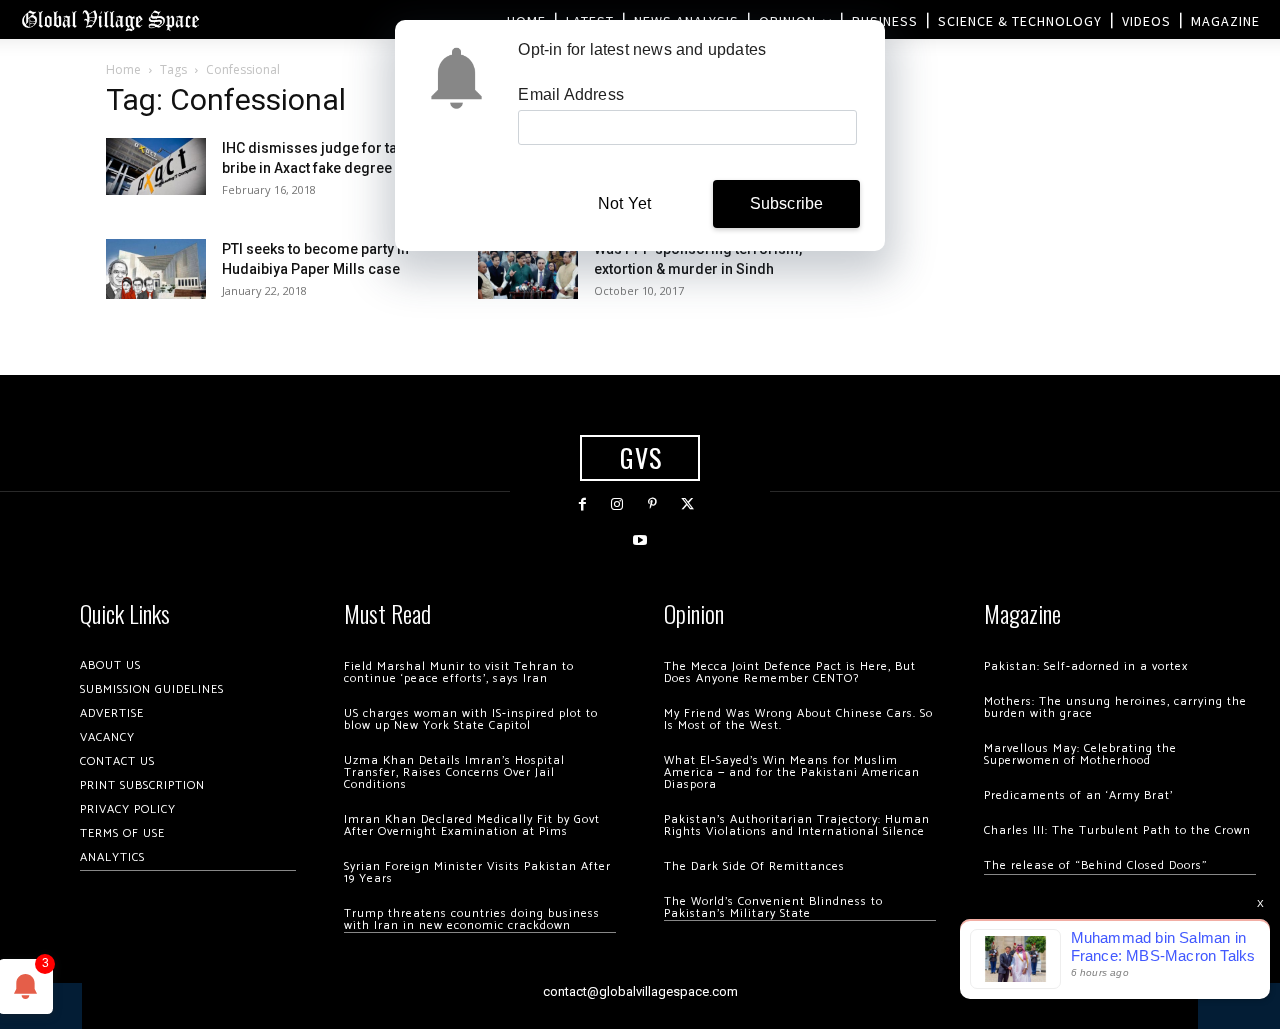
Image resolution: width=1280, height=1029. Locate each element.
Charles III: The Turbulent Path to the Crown (1117, 830)
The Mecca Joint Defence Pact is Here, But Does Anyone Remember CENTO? (790, 672)
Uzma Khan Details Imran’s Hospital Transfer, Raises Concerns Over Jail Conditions (454, 772)
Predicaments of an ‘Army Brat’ (1078, 795)
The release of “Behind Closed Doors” (1096, 865)
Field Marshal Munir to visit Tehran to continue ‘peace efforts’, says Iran (459, 672)
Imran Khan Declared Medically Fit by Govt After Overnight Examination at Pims (472, 825)
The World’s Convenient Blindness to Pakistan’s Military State (773, 907)
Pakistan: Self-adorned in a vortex (1086, 666)
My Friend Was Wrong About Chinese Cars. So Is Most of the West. (798, 719)
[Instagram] (617, 504)
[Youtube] (639, 540)
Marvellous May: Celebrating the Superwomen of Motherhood (1080, 754)
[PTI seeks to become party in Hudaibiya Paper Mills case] (156, 269)
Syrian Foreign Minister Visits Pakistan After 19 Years (477, 872)
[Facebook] (582, 504)
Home (123, 69)
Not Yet (624, 203)
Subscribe (787, 203)
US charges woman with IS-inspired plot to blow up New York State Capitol (471, 719)
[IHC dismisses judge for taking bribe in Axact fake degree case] (156, 166)
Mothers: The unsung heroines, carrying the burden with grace (1115, 707)
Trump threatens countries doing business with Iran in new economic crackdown (472, 919)
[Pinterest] (652, 504)
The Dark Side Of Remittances (754, 866)
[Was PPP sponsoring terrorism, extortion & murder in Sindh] (528, 269)
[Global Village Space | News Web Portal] (110, 19)
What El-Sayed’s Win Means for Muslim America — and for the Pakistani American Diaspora (792, 772)
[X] (687, 504)
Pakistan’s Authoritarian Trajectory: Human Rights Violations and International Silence (797, 825)
